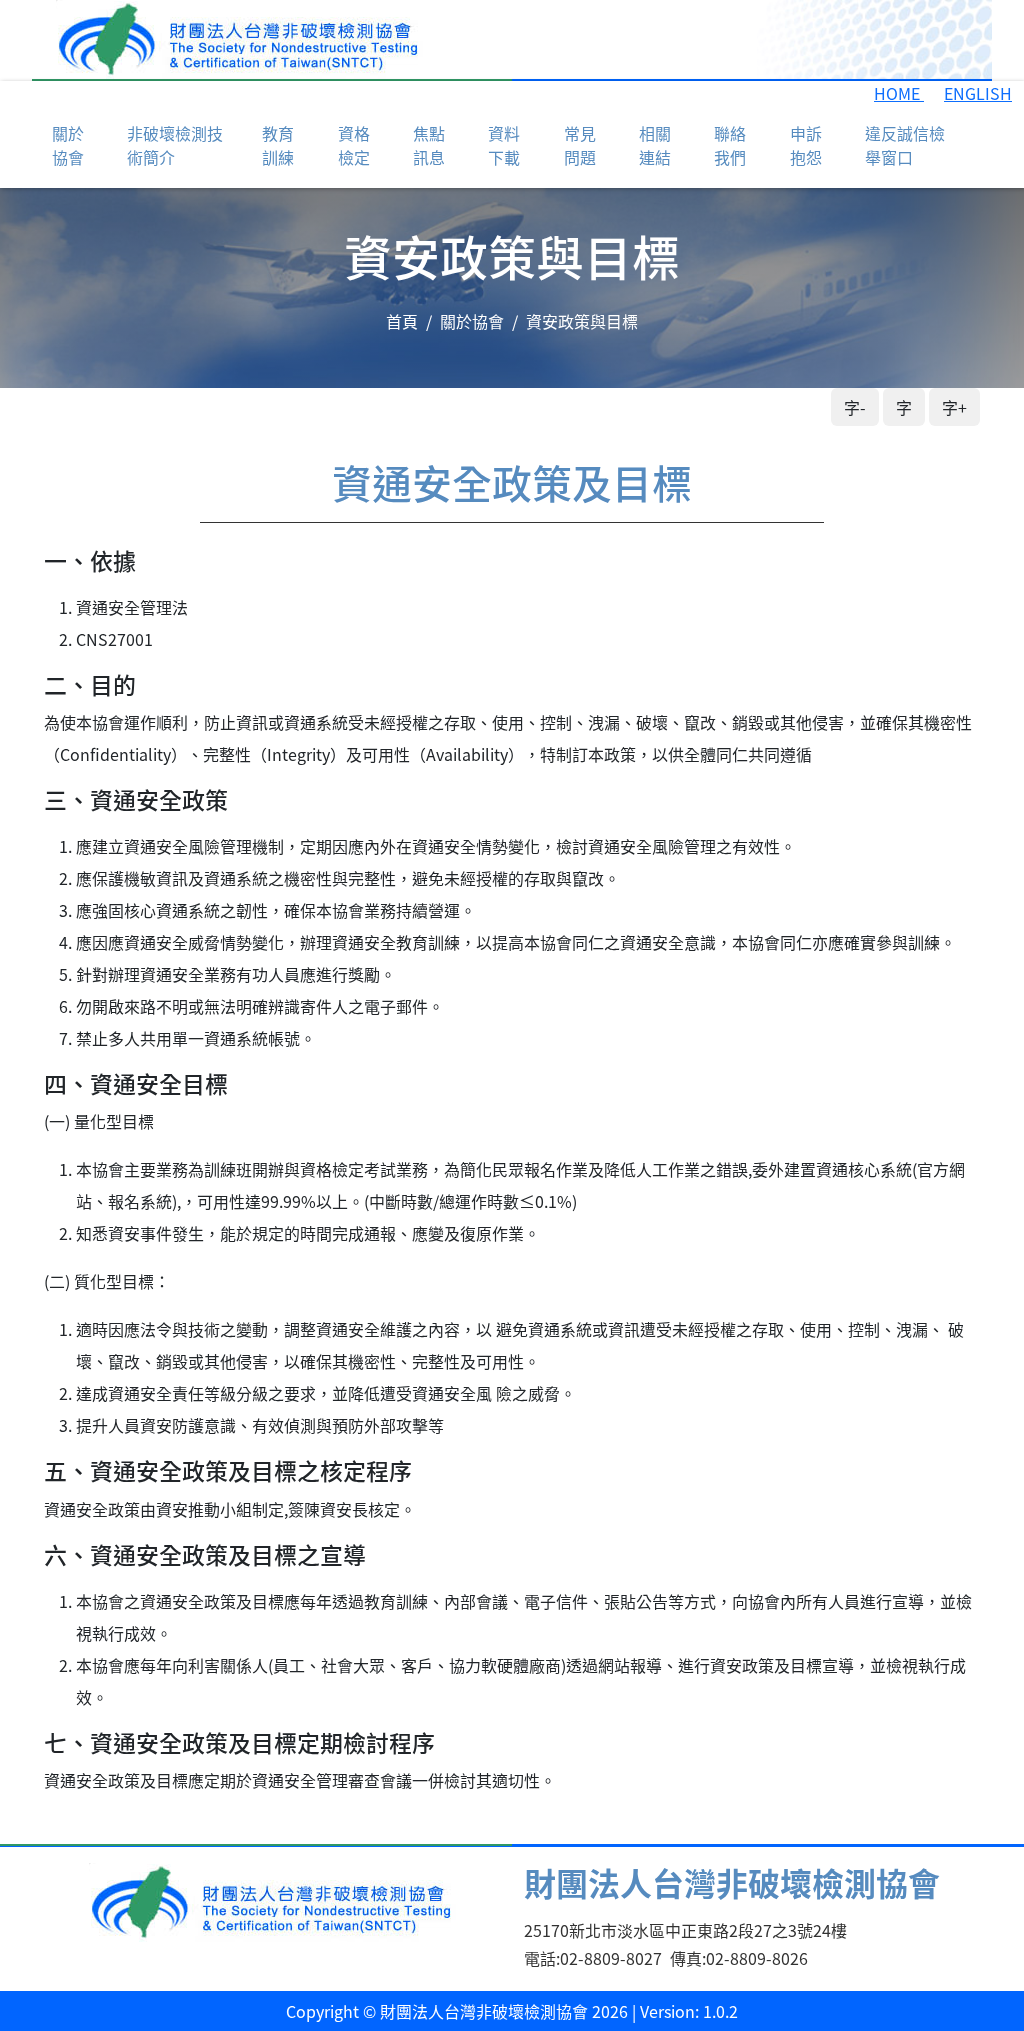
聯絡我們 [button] (730, 145)
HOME (899, 93)
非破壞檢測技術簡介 (175, 145)
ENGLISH (978, 93)
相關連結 (655, 145)
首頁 (402, 321)
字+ (954, 407)
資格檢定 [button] (354, 145)
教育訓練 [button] (278, 145)
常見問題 (580, 145)
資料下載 (504, 145)
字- (855, 407)
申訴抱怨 (806, 145)
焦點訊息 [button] (429, 145)
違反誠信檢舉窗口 (905, 145)
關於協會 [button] (68, 145)
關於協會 (472, 321)
